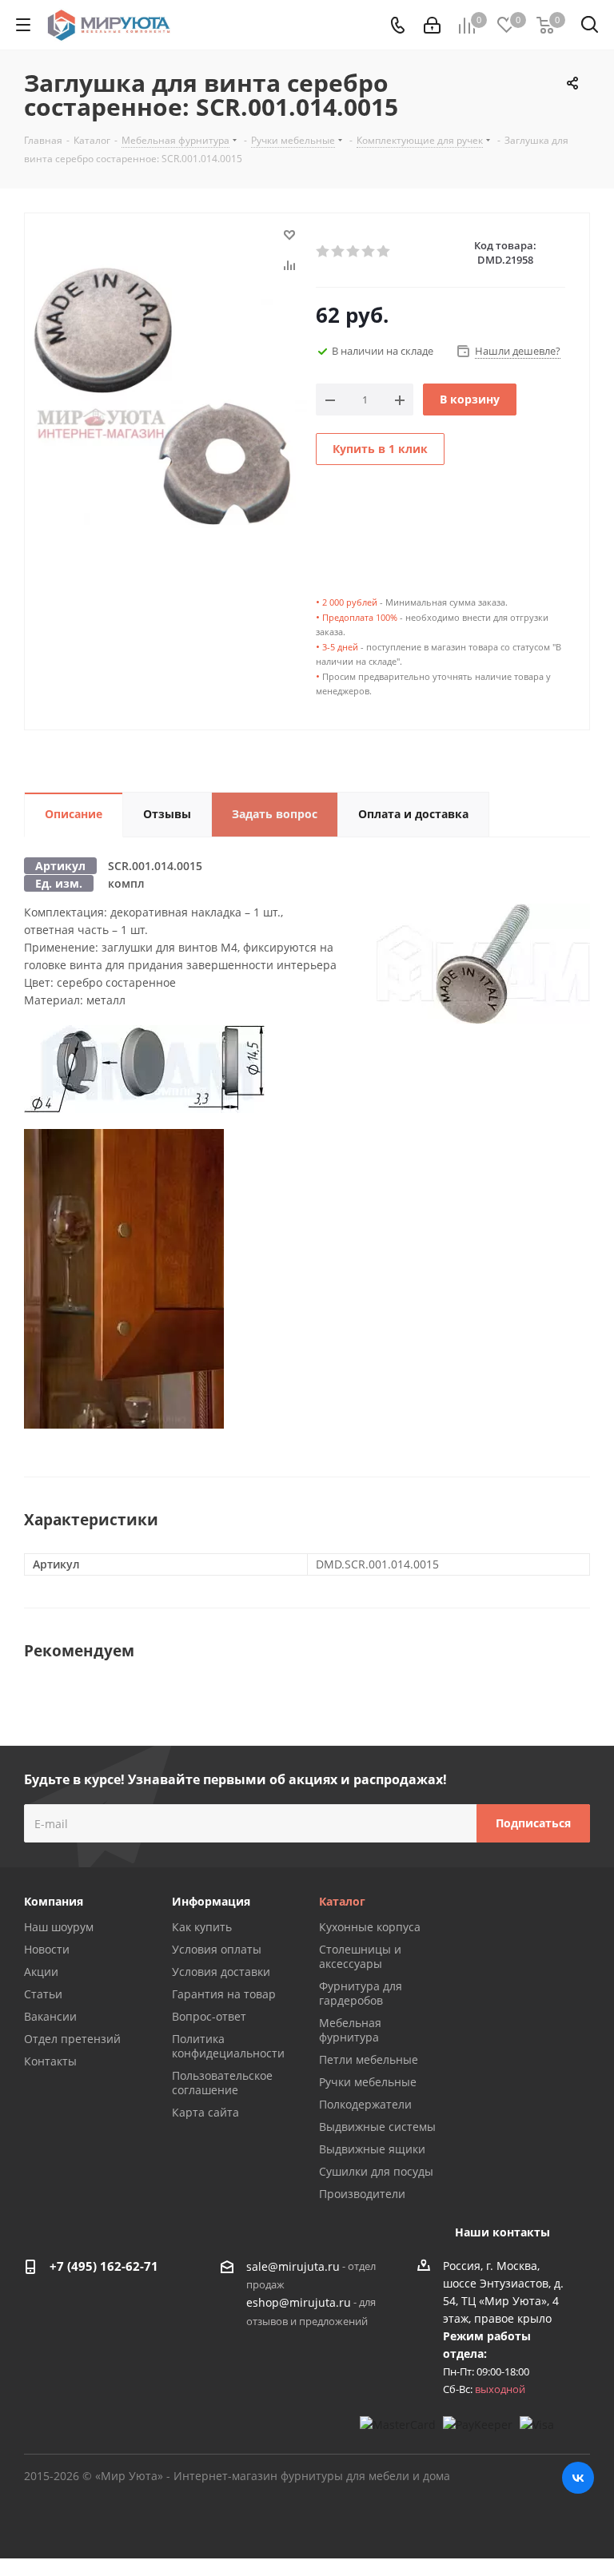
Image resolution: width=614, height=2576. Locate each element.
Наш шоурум (59, 1927)
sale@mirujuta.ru (293, 2266)
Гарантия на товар (224, 1994)
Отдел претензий (72, 2039)
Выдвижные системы (377, 2127)
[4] (369, 252)
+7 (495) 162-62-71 (104, 2266)
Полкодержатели (365, 2104)
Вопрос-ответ (209, 2016)
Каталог (342, 1901)
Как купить (202, 1927)
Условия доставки (221, 1972)
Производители (362, 2194)
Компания (54, 1901)
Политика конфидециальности (228, 2046)
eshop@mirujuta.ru (299, 2303)
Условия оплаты (217, 1949)
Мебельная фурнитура (350, 2030)
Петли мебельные (369, 2059)
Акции (41, 1972)
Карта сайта (205, 2112)
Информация (211, 1901)
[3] (354, 252)
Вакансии (50, 2016)
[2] (339, 252)
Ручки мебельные (368, 2082)
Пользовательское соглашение (222, 2083)
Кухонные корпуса (370, 1927)
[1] (323, 252)
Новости (47, 1949)
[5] (384, 252)
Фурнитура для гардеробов (361, 1993)
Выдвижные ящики (372, 2149)
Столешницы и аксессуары (360, 1956)
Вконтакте (578, 2478)
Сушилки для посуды (376, 2171)
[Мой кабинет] (432, 25)
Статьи (43, 1994)
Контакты (50, 2061)
